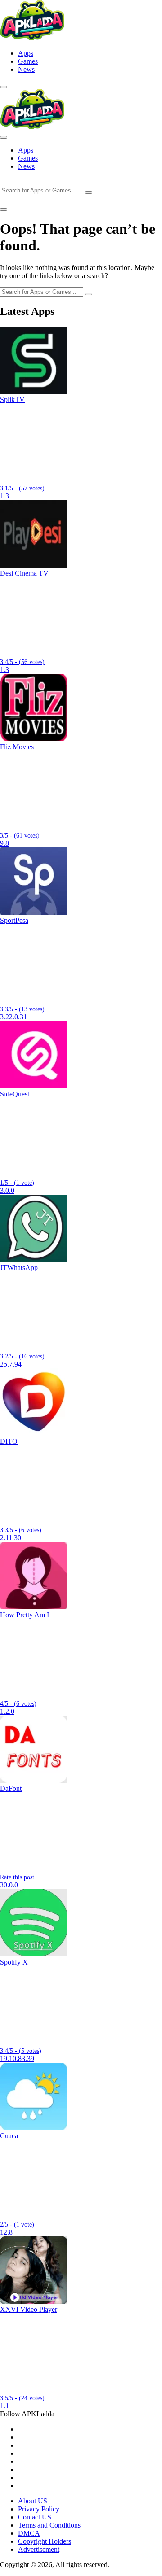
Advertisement (39, 2549)
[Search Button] (4, 87)
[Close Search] (4, 210)
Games (28, 61)
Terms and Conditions (49, 2525)
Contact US (35, 2517)
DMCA (29, 2533)
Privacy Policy (39, 2509)
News (26, 69)
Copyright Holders (45, 2541)
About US (33, 2501)
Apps (26, 53)
